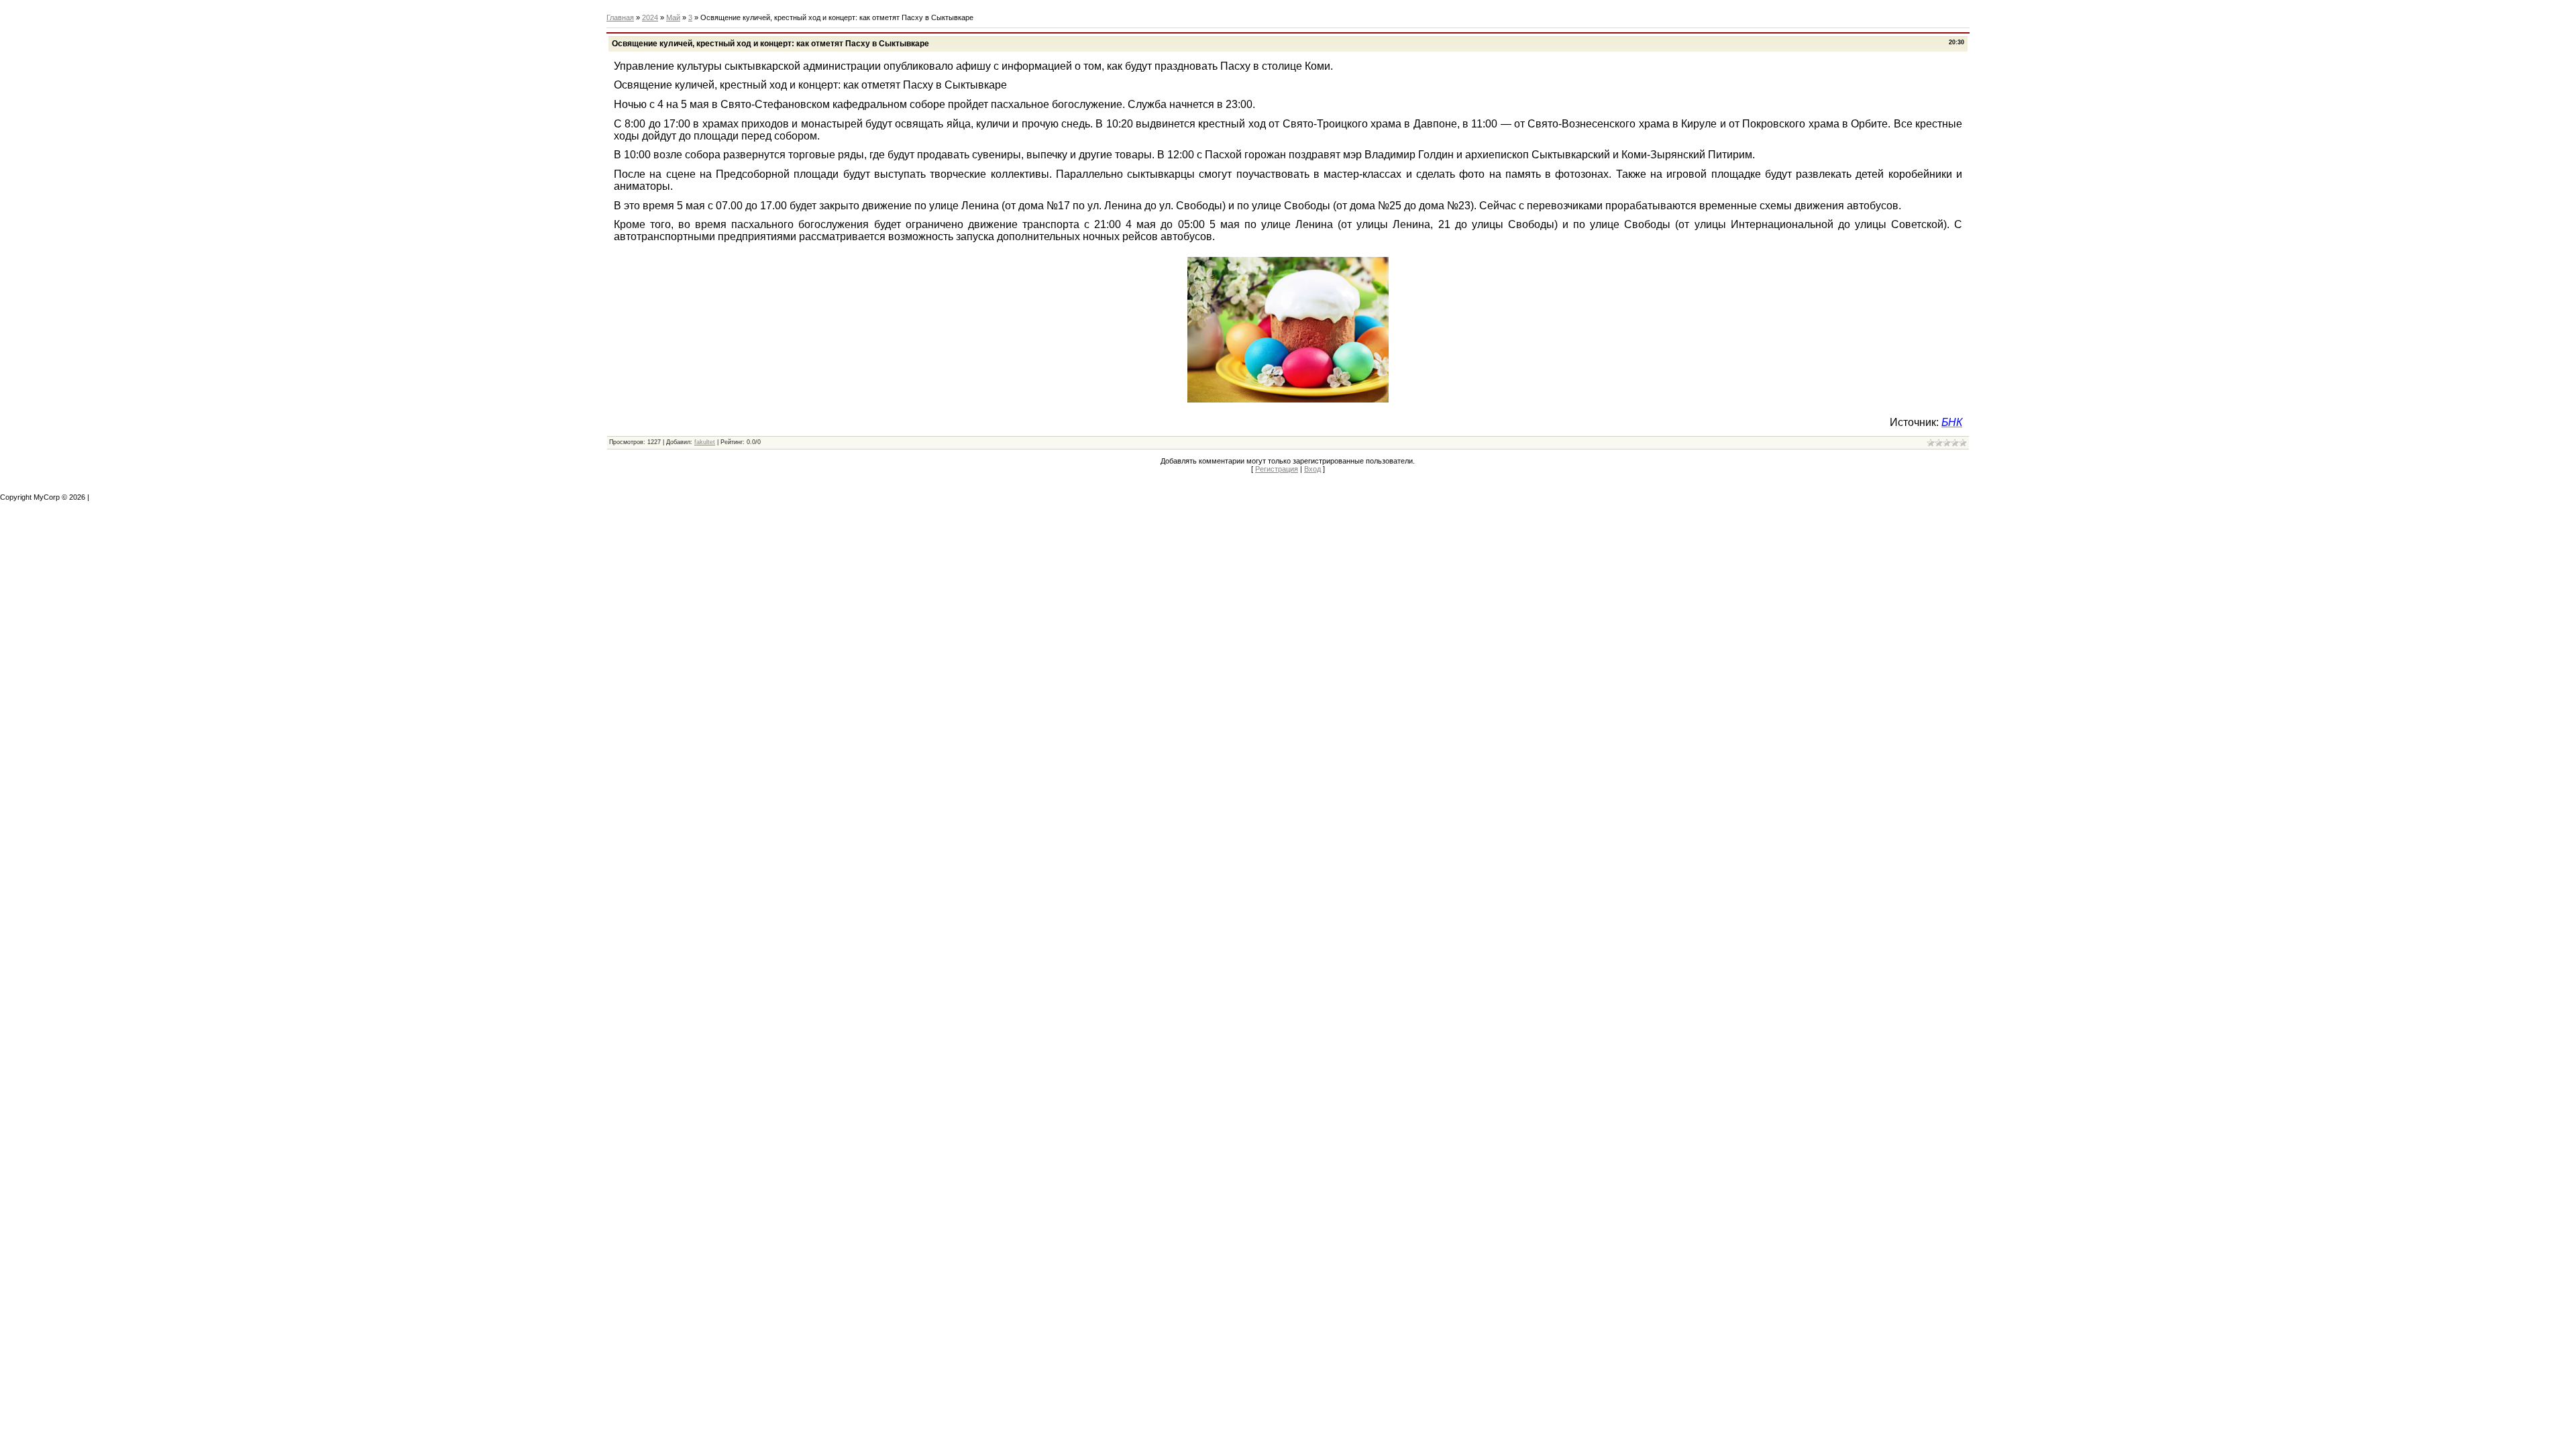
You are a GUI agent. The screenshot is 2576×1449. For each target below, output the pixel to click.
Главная (620, 17)
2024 (650, 17)
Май (673, 17)
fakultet (705, 442)
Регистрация (1277, 469)
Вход (1312, 469)
